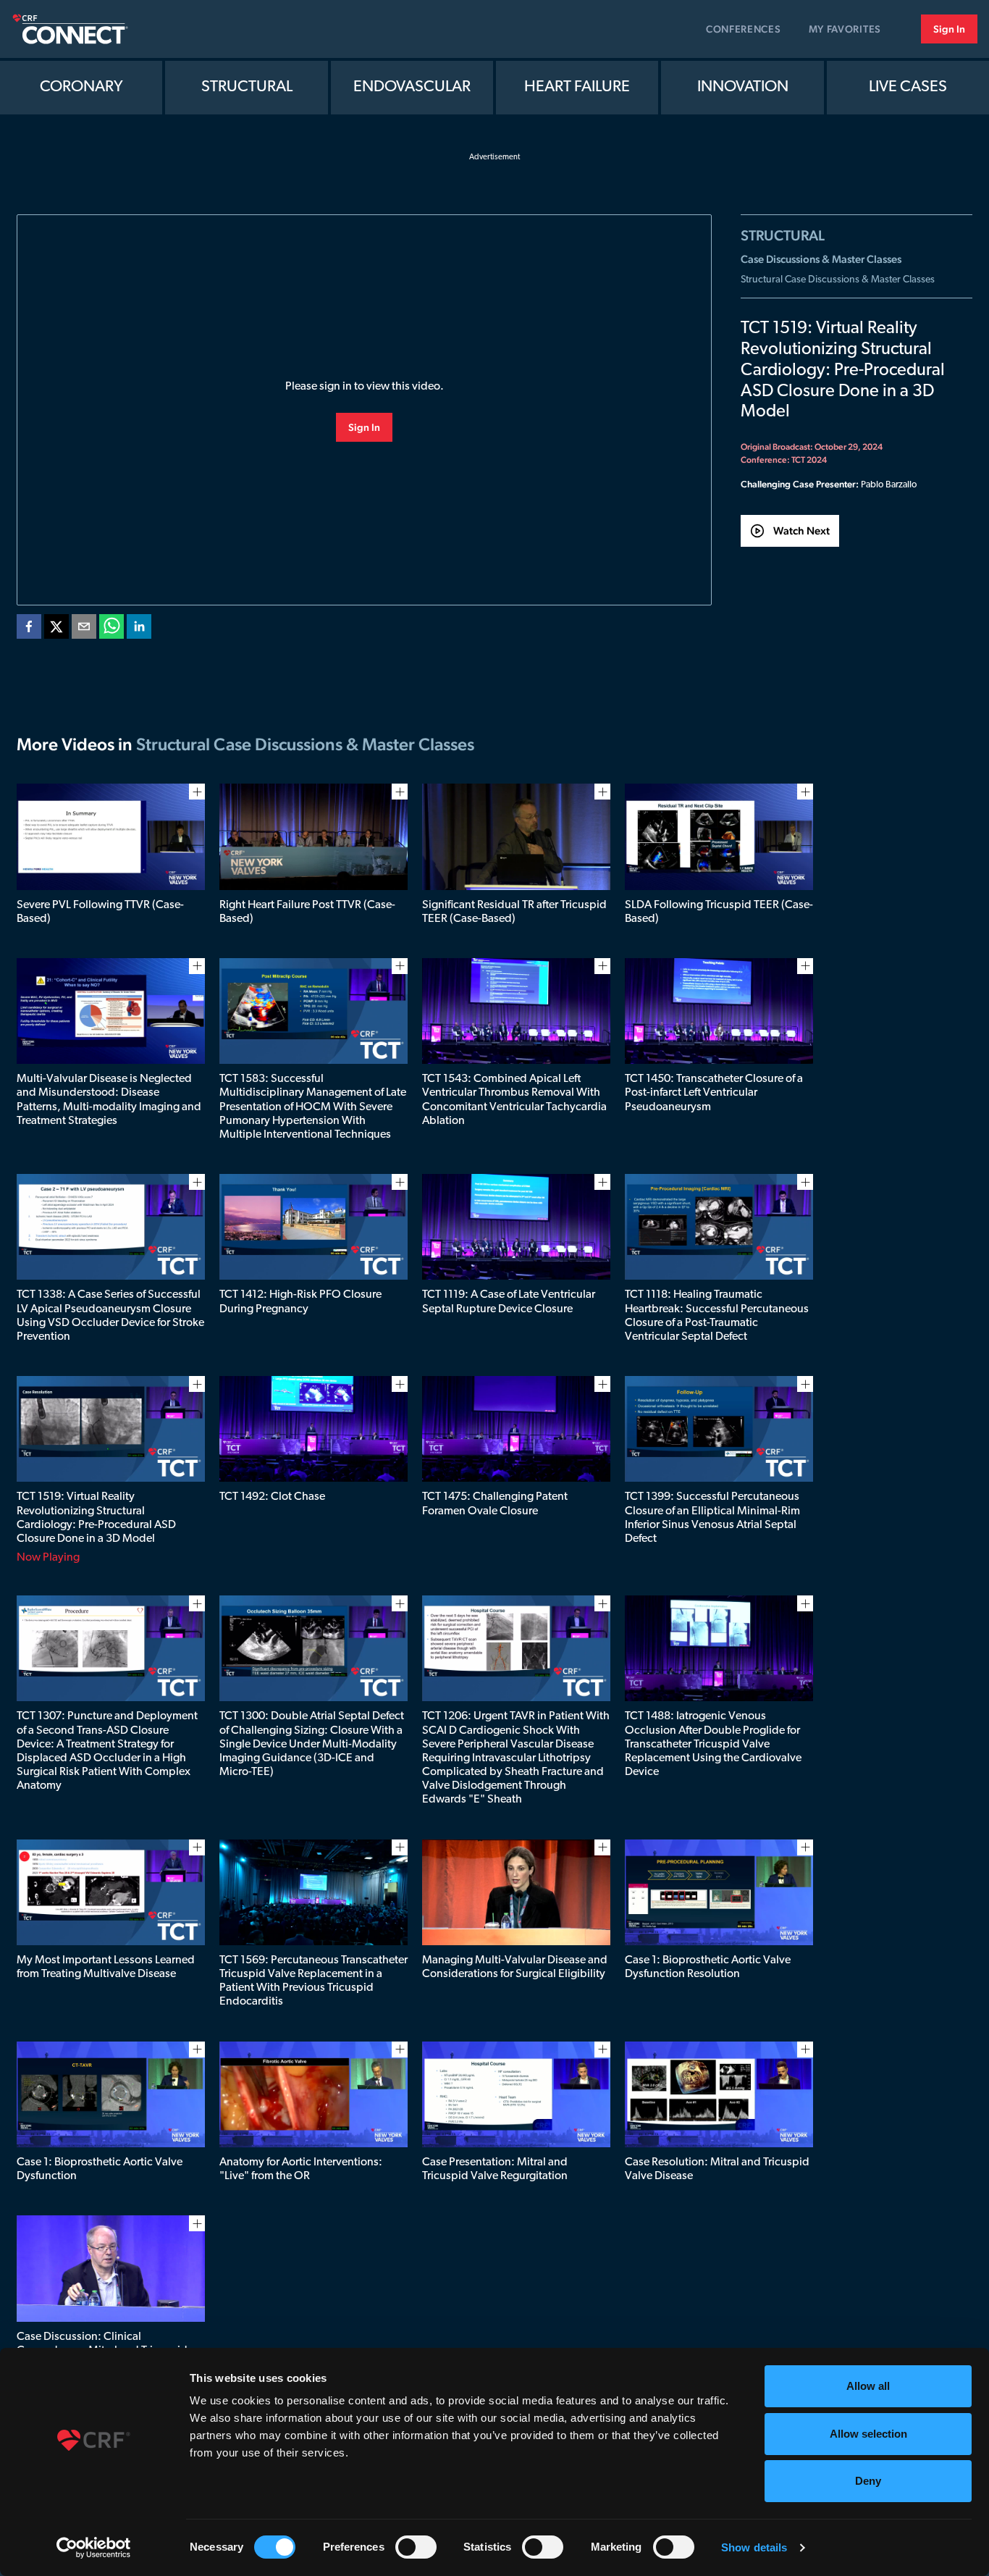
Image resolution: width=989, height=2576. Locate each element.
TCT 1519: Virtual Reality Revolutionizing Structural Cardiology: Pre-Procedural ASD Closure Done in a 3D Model (96, 1518)
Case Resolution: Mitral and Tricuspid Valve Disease (717, 2169)
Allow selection (868, 2434)
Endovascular (412, 87)
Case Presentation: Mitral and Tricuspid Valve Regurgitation (495, 2169)
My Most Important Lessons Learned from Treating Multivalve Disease (106, 1967)
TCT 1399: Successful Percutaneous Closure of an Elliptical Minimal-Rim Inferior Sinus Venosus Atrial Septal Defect (712, 1518)
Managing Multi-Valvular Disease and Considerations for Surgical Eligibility (515, 1967)
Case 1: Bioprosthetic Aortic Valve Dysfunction (100, 2169)
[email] (84, 629)
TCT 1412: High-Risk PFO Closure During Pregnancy (300, 1302)
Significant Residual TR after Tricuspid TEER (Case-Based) (514, 912)
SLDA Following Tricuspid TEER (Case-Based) (719, 912)
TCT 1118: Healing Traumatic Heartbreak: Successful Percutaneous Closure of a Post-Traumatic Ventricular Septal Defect (717, 1316)
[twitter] (56, 629)
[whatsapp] (111, 629)
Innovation (743, 87)
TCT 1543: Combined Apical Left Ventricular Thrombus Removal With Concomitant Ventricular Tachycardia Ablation (514, 1100)
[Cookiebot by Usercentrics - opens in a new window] (94, 2548)
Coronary (81, 87)
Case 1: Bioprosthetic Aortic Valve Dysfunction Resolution (708, 1967)
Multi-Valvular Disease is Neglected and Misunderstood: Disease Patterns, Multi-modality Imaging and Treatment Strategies (109, 1100)
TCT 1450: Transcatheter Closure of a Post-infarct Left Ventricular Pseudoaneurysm (714, 1093)
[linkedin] (139, 629)
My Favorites (845, 29)
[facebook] (29, 629)
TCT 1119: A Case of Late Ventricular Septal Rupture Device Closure (509, 1302)
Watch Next (801, 530)
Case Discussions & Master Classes (821, 259)
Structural (247, 87)
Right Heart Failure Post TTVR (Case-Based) (307, 912)
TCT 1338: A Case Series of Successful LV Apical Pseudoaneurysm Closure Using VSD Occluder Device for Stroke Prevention (110, 1316)
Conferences (744, 29)
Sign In (949, 29)
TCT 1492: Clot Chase (272, 1497)
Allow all (868, 2386)
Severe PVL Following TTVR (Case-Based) (100, 912)
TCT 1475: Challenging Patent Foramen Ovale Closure (495, 1504)
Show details (754, 2547)
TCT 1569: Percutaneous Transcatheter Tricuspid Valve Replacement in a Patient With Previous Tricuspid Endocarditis (313, 1981)
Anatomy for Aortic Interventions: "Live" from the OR (301, 2169)
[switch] (416, 2547)
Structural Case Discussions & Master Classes (838, 280)
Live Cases (908, 87)
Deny (868, 2481)
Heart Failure (577, 87)
